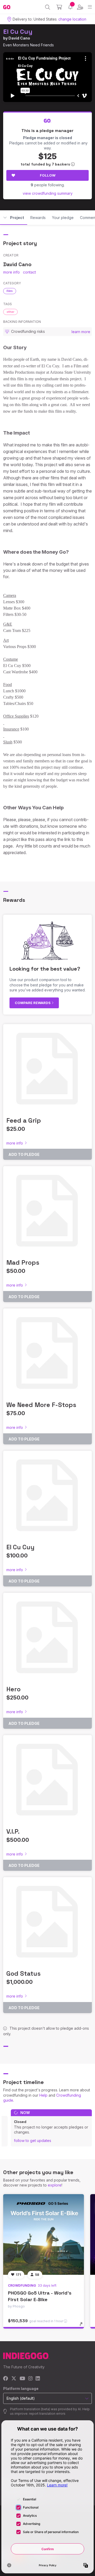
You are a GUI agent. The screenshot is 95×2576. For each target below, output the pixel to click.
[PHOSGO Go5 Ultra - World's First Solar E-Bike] (44, 2234)
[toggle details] (83, 2326)
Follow (48, 175)
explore (55, 2185)
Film (10, 291)
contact (29, 272)
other (10, 312)
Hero (13, 1689)
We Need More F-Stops (41, 1405)
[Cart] (59, 7)
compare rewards (33, 1003)
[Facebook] (6, 2379)
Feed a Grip (24, 1120)
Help (43, 2095)
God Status (23, 1973)
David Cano (19, 38)
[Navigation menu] (90, 7)
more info (11, 272)
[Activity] (70, 7)
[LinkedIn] (38, 2379)
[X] (14, 2379)
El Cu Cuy (18, 31)
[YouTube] (22, 2379)
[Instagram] (30, 2379)
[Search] (48, 7)
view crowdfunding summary (48, 193)
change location (72, 19)
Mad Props (23, 1262)
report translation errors (47, 2414)
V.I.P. (13, 1831)
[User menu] (80, 7)
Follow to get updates (33, 2141)
